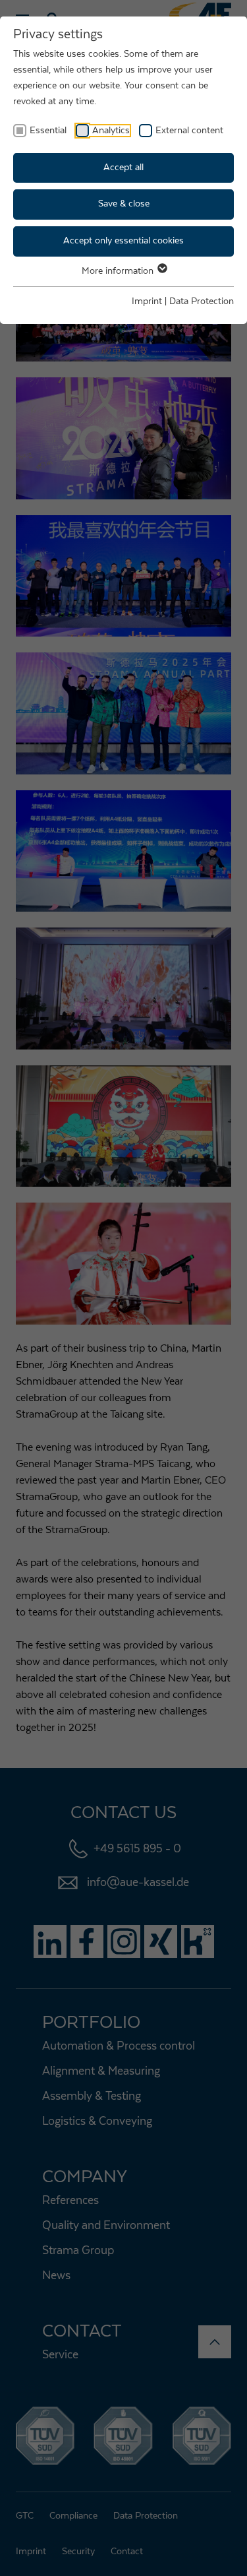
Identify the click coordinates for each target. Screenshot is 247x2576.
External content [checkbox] (189, 131)
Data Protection (202, 301)
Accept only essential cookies (123, 241)
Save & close (124, 204)
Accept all (123, 168)
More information (119, 271)
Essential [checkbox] (48, 131)
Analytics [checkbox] (111, 131)
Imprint (147, 301)
